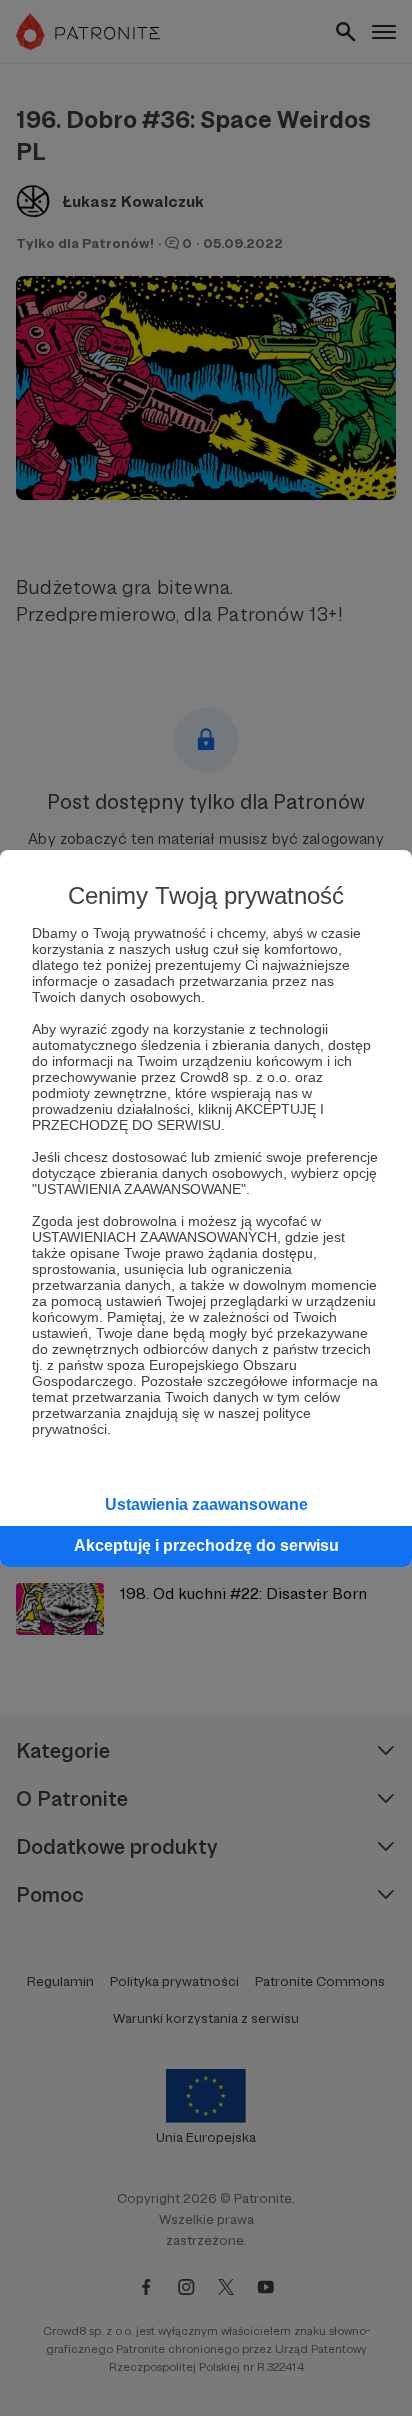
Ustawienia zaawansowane (206, 1504)
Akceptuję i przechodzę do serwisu (206, 1545)
